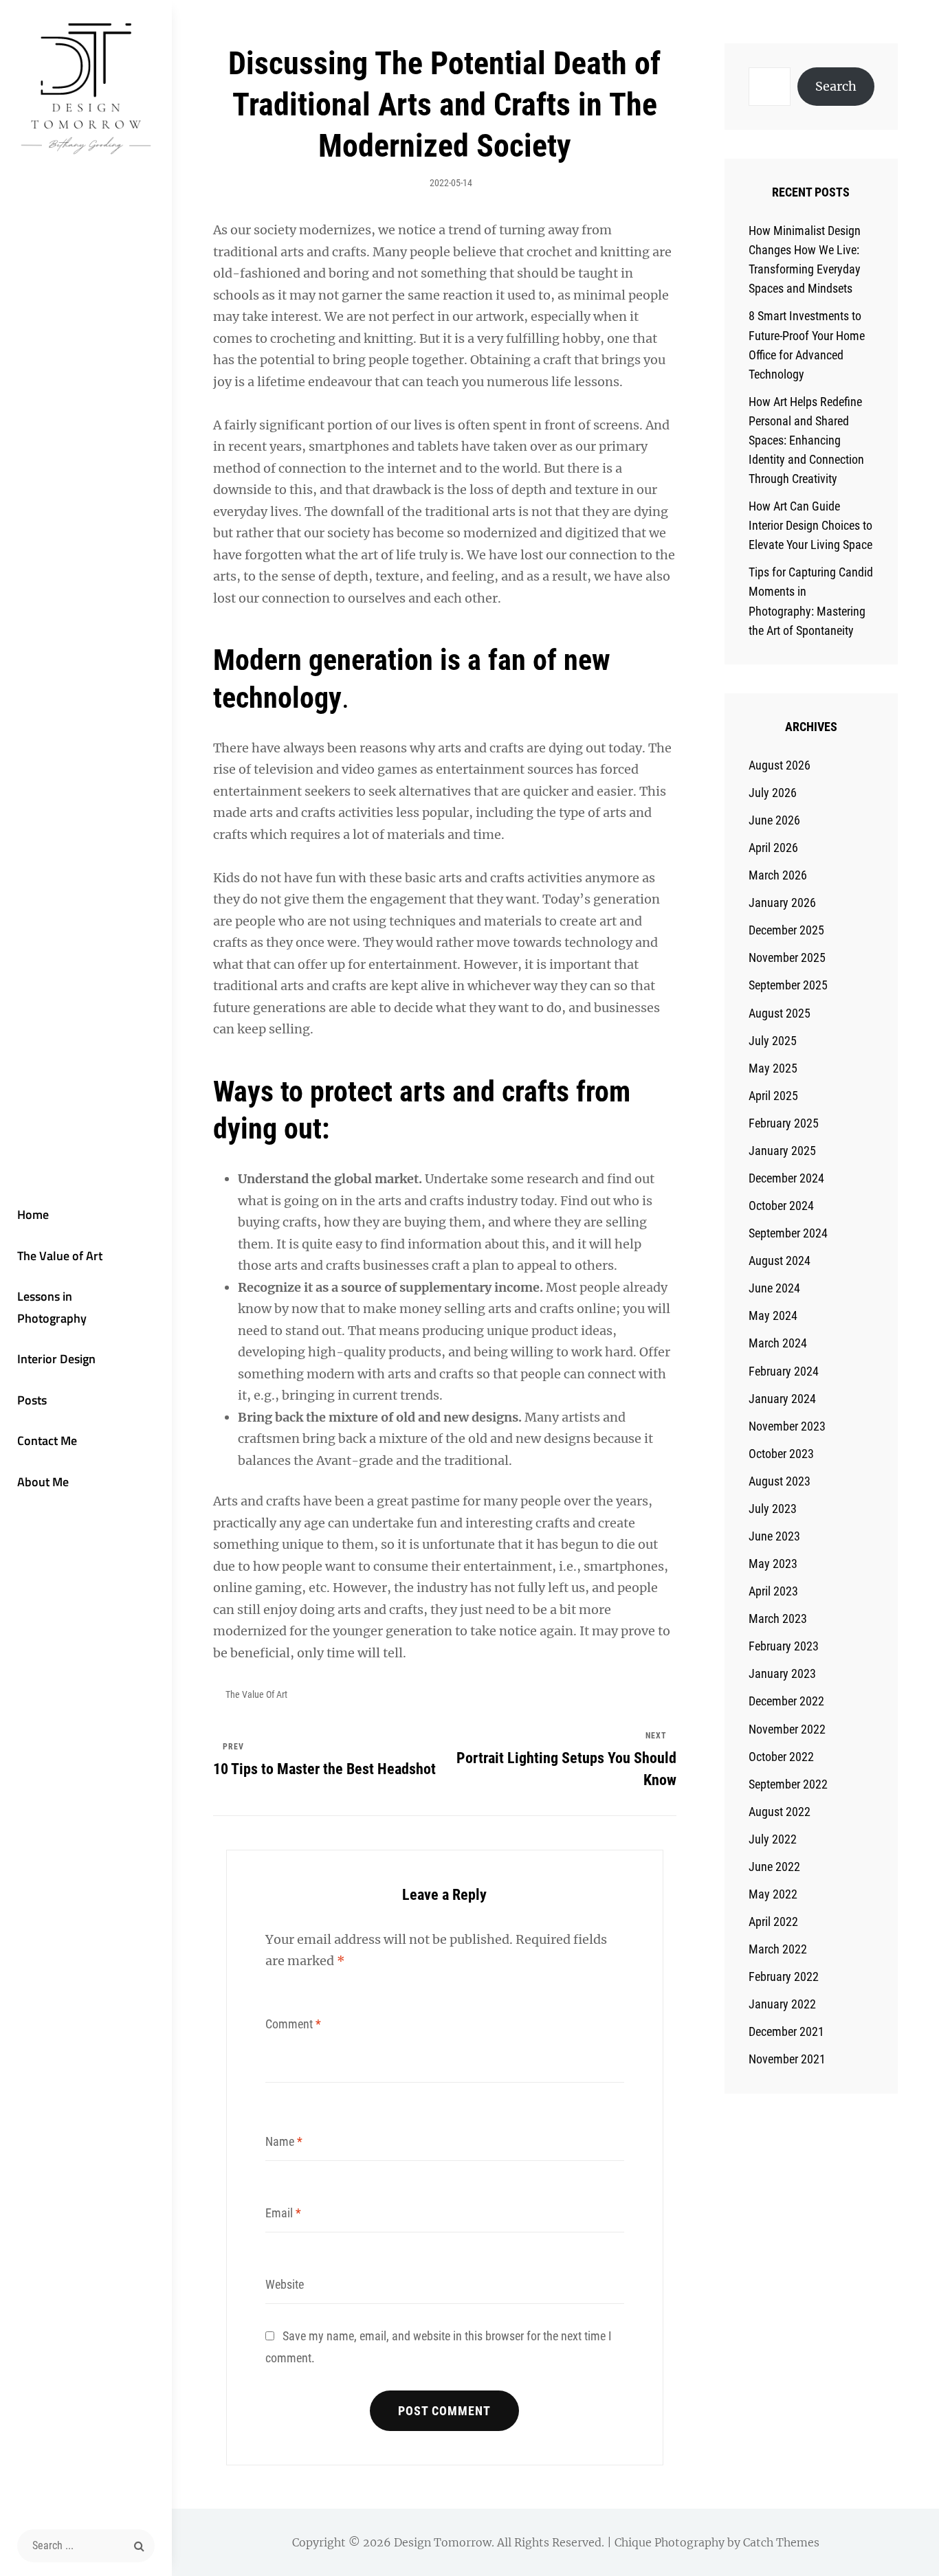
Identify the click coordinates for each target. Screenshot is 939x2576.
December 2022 (786, 1701)
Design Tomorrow (443, 2542)
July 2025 (773, 1041)
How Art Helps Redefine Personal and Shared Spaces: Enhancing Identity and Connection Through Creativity (806, 440)
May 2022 (773, 1894)
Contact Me (47, 1441)
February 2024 (784, 1371)
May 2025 (773, 1068)
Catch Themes (781, 2542)
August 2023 (780, 1481)
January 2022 (782, 2004)
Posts (32, 1400)
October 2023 (781, 1454)
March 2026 (778, 875)
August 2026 (780, 765)
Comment (293, 2024)
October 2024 (781, 1206)
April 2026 (773, 848)
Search (836, 86)
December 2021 (786, 2031)
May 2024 (773, 1315)
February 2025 (784, 1123)
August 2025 (780, 1013)
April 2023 (773, 1591)
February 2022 (784, 1976)
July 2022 (773, 1839)
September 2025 (788, 985)
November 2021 (787, 2059)
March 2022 (778, 1949)
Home (33, 1214)
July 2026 (773, 793)
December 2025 (786, 930)
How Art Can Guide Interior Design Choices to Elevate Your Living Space (810, 525)
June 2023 (774, 1536)
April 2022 (773, 1922)
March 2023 (778, 1619)
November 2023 (787, 1426)
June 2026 (774, 820)
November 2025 (787, 957)
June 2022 (774, 1867)
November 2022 (787, 1729)
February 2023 (784, 1646)
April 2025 (773, 1096)
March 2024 (778, 1343)
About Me (43, 1482)
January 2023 (782, 1673)
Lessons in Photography (52, 1307)
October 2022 (781, 1757)
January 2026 (782, 903)
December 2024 (786, 1178)
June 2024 (774, 1288)
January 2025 (782, 1151)
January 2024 (782, 1399)
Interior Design (56, 1359)
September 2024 (788, 1233)
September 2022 (788, 1784)
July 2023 (773, 1509)
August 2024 (780, 1261)
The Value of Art (60, 1256)
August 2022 (780, 1812)
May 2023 (773, 1564)
